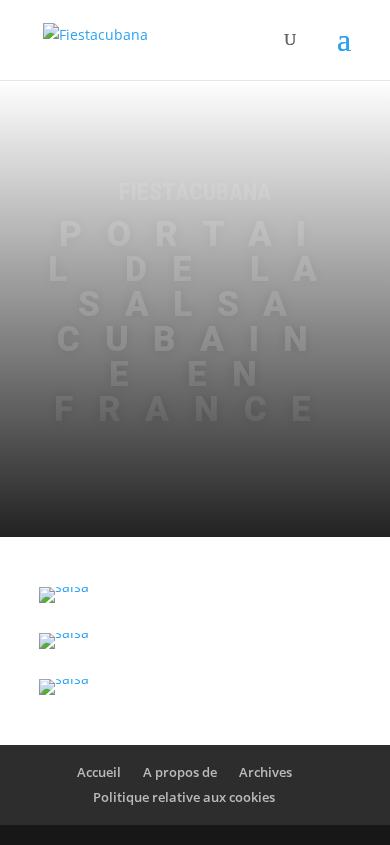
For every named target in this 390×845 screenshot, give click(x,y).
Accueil (99, 772)
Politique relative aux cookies (184, 797)
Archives (265, 772)
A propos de (180, 772)
